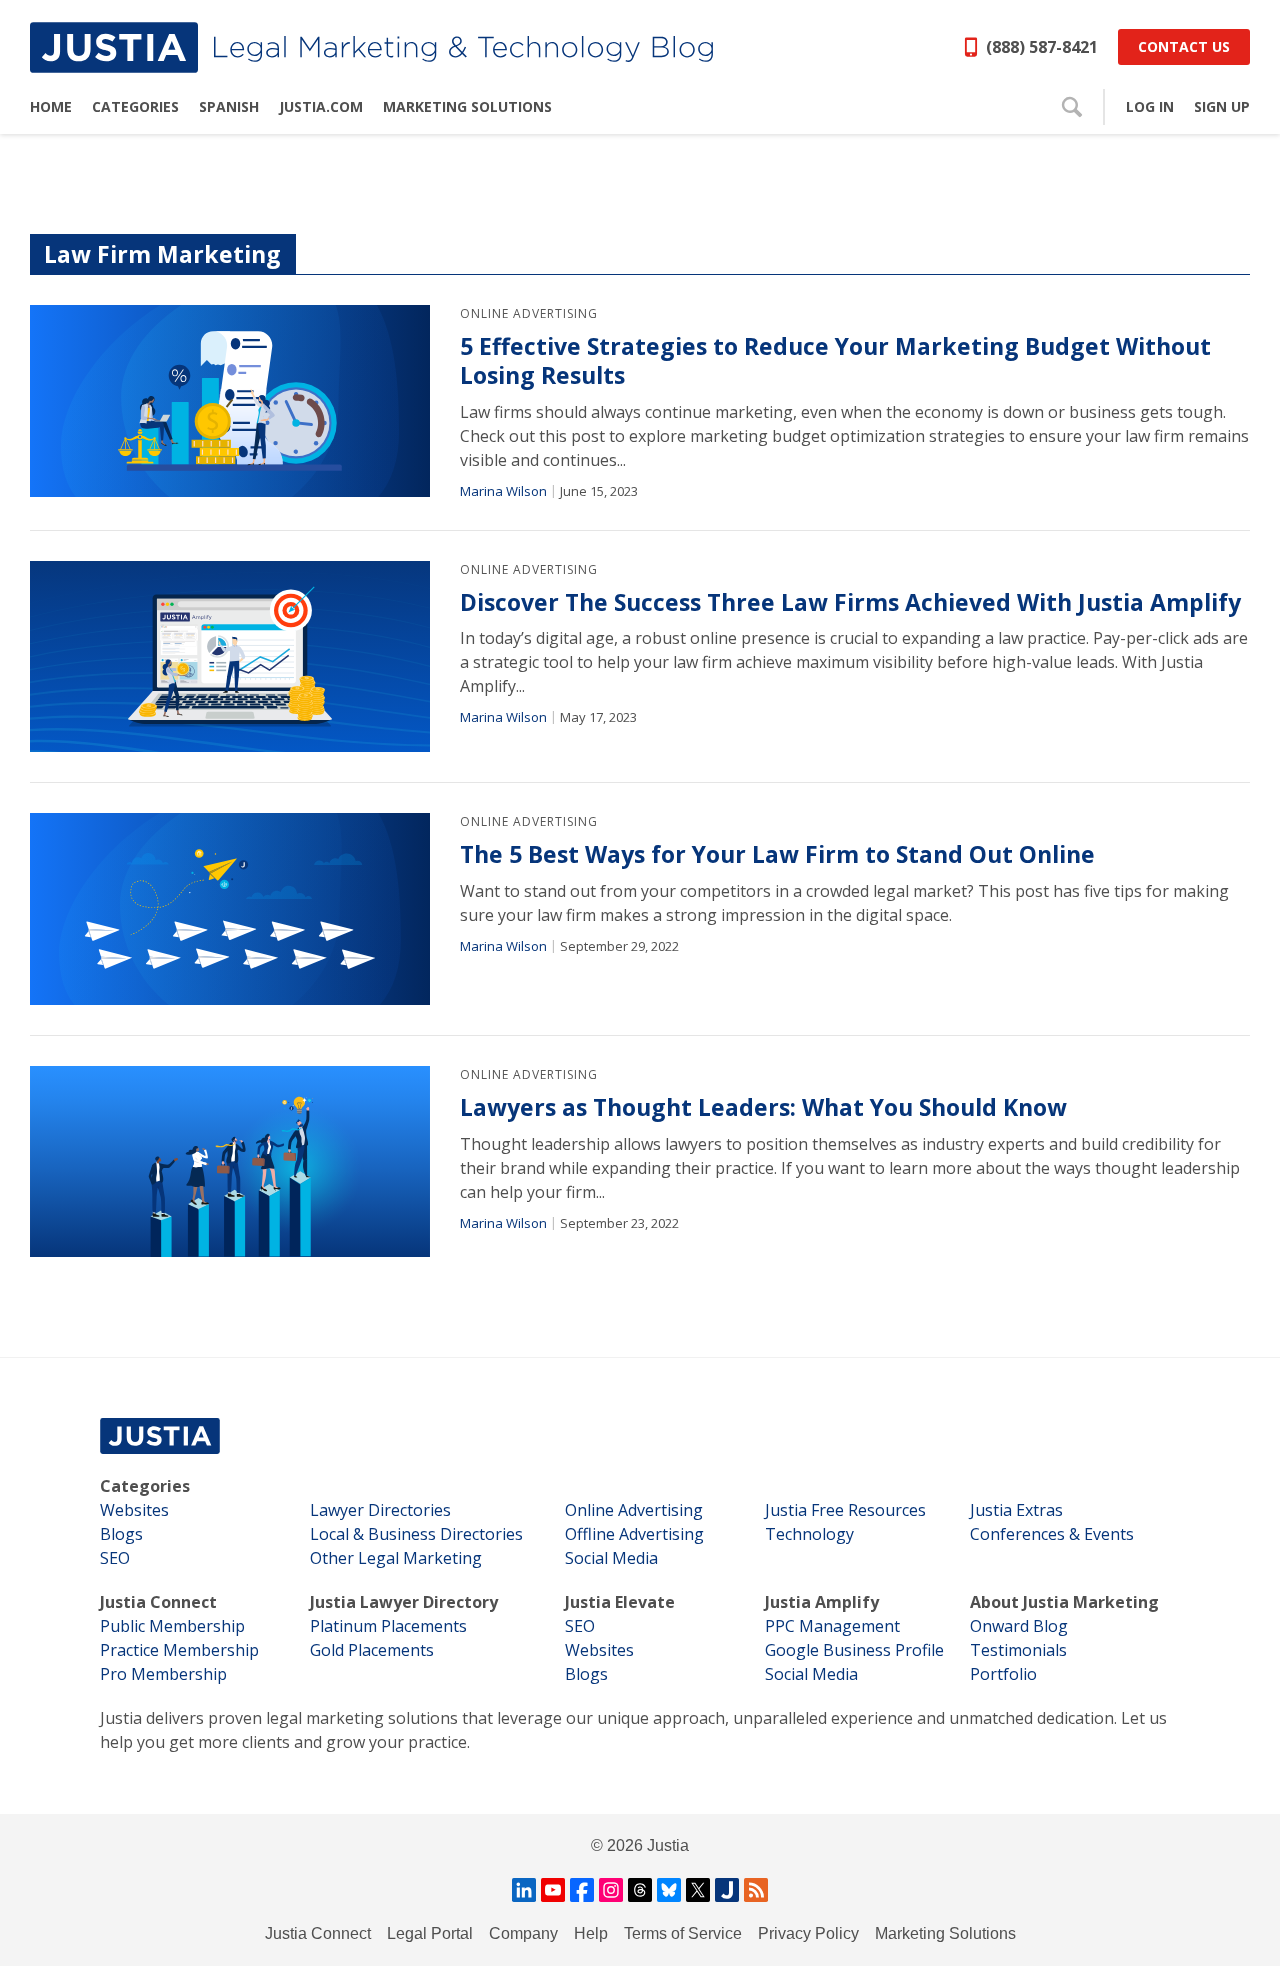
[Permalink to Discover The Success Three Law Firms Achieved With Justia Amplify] (230, 657)
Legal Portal (430, 1933)
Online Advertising (529, 313)
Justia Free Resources (845, 1510)
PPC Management (832, 1626)
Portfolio (1003, 1674)
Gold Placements (372, 1650)
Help (591, 1933)
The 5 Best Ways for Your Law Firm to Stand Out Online (777, 854)
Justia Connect (158, 1602)
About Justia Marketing (1064, 1602)
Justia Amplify (822, 1602)
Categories (145, 1486)
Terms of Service (683, 1933)
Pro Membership (163, 1674)
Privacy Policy (808, 1933)
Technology (809, 1534)
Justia (668, 1845)
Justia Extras (1016, 1510)
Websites (134, 1510)
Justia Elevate (620, 1602)
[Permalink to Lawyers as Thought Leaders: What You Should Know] (230, 1162)
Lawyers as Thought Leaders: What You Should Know (763, 1107)
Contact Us (1184, 46)
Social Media (611, 1558)
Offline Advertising (634, 1534)
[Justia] (371, 47)
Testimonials (1018, 1650)
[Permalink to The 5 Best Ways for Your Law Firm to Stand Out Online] (230, 909)
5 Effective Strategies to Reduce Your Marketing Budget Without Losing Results (835, 361)
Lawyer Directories (380, 1510)
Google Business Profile (854, 1650)
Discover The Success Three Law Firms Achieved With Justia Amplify (850, 602)
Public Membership (172, 1626)
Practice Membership (179, 1650)
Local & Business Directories (416, 1534)
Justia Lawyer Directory (404, 1602)
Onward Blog (1019, 1626)
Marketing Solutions (945, 1933)
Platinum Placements (388, 1626)
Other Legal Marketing (396, 1558)
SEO (115, 1558)
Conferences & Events (1052, 1534)
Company (523, 1933)
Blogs (121, 1534)
